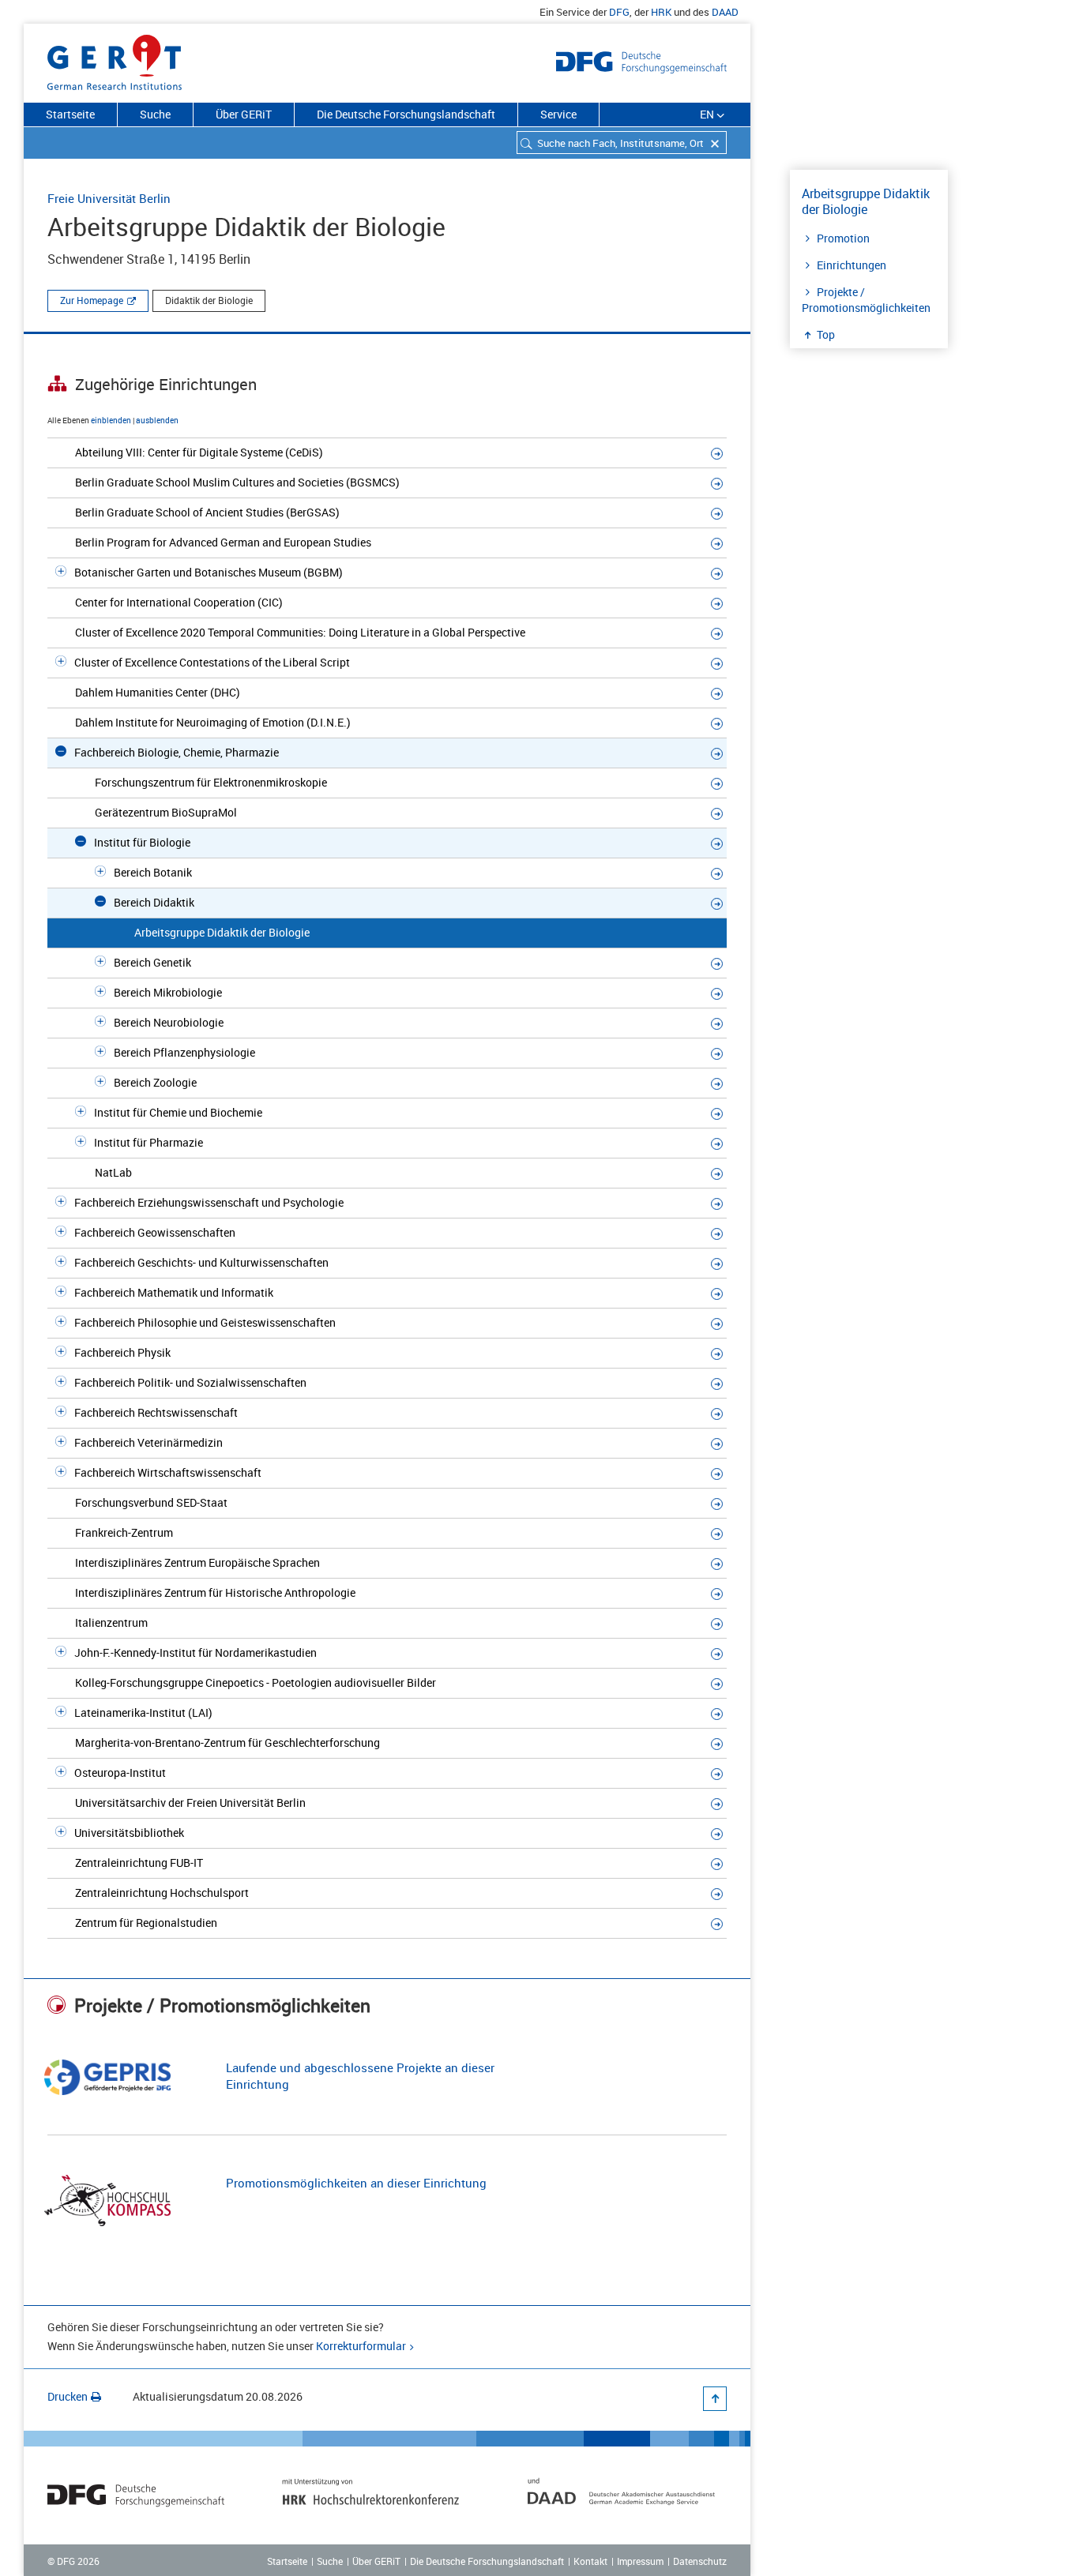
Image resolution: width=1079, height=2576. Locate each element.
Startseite (70, 114)
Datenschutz (700, 2561)
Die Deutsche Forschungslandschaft (406, 114)
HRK (661, 12)
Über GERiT (244, 114)
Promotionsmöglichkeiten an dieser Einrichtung (356, 2183)
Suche (155, 114)
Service (558, 114)
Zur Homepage (92, 300)
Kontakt (590, 2561)
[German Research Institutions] (115, 59)
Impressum (640, 2561)
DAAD (725, 12)
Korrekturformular (361, 2346)
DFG (619, 12)
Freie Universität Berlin (109, 198)
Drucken (68, 2396)
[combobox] (622, 143)
